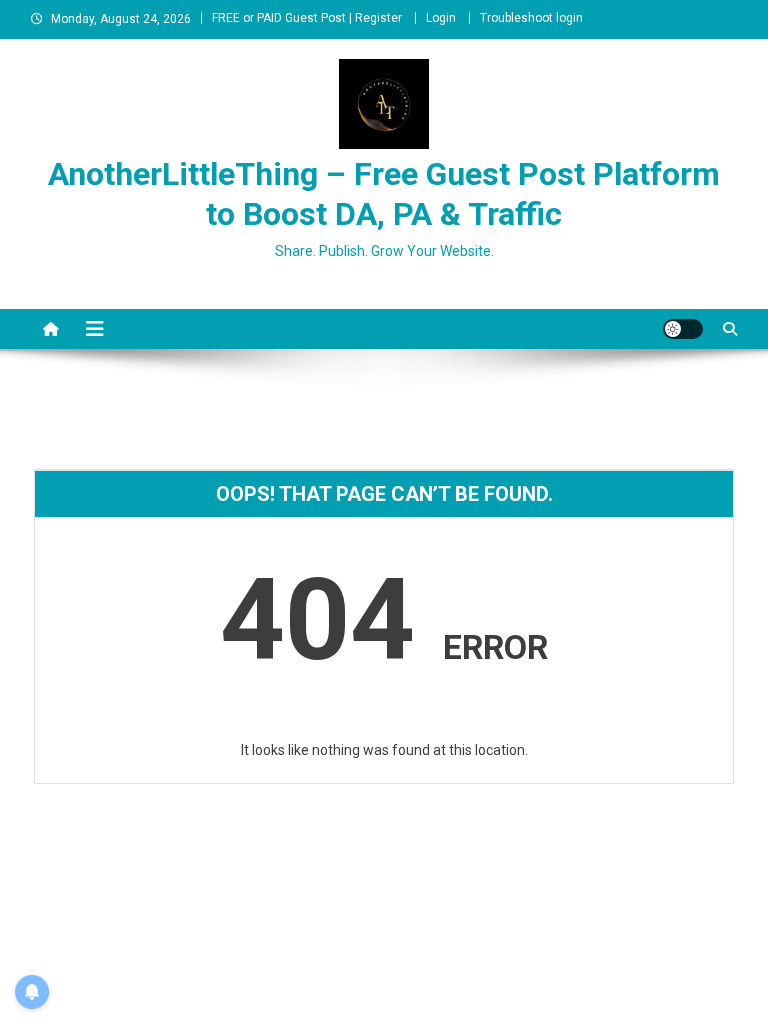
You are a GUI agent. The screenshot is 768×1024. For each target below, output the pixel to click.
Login (441, 18)
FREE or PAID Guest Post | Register (307, 18)
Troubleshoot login (531, 18)
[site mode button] (683, 329)
